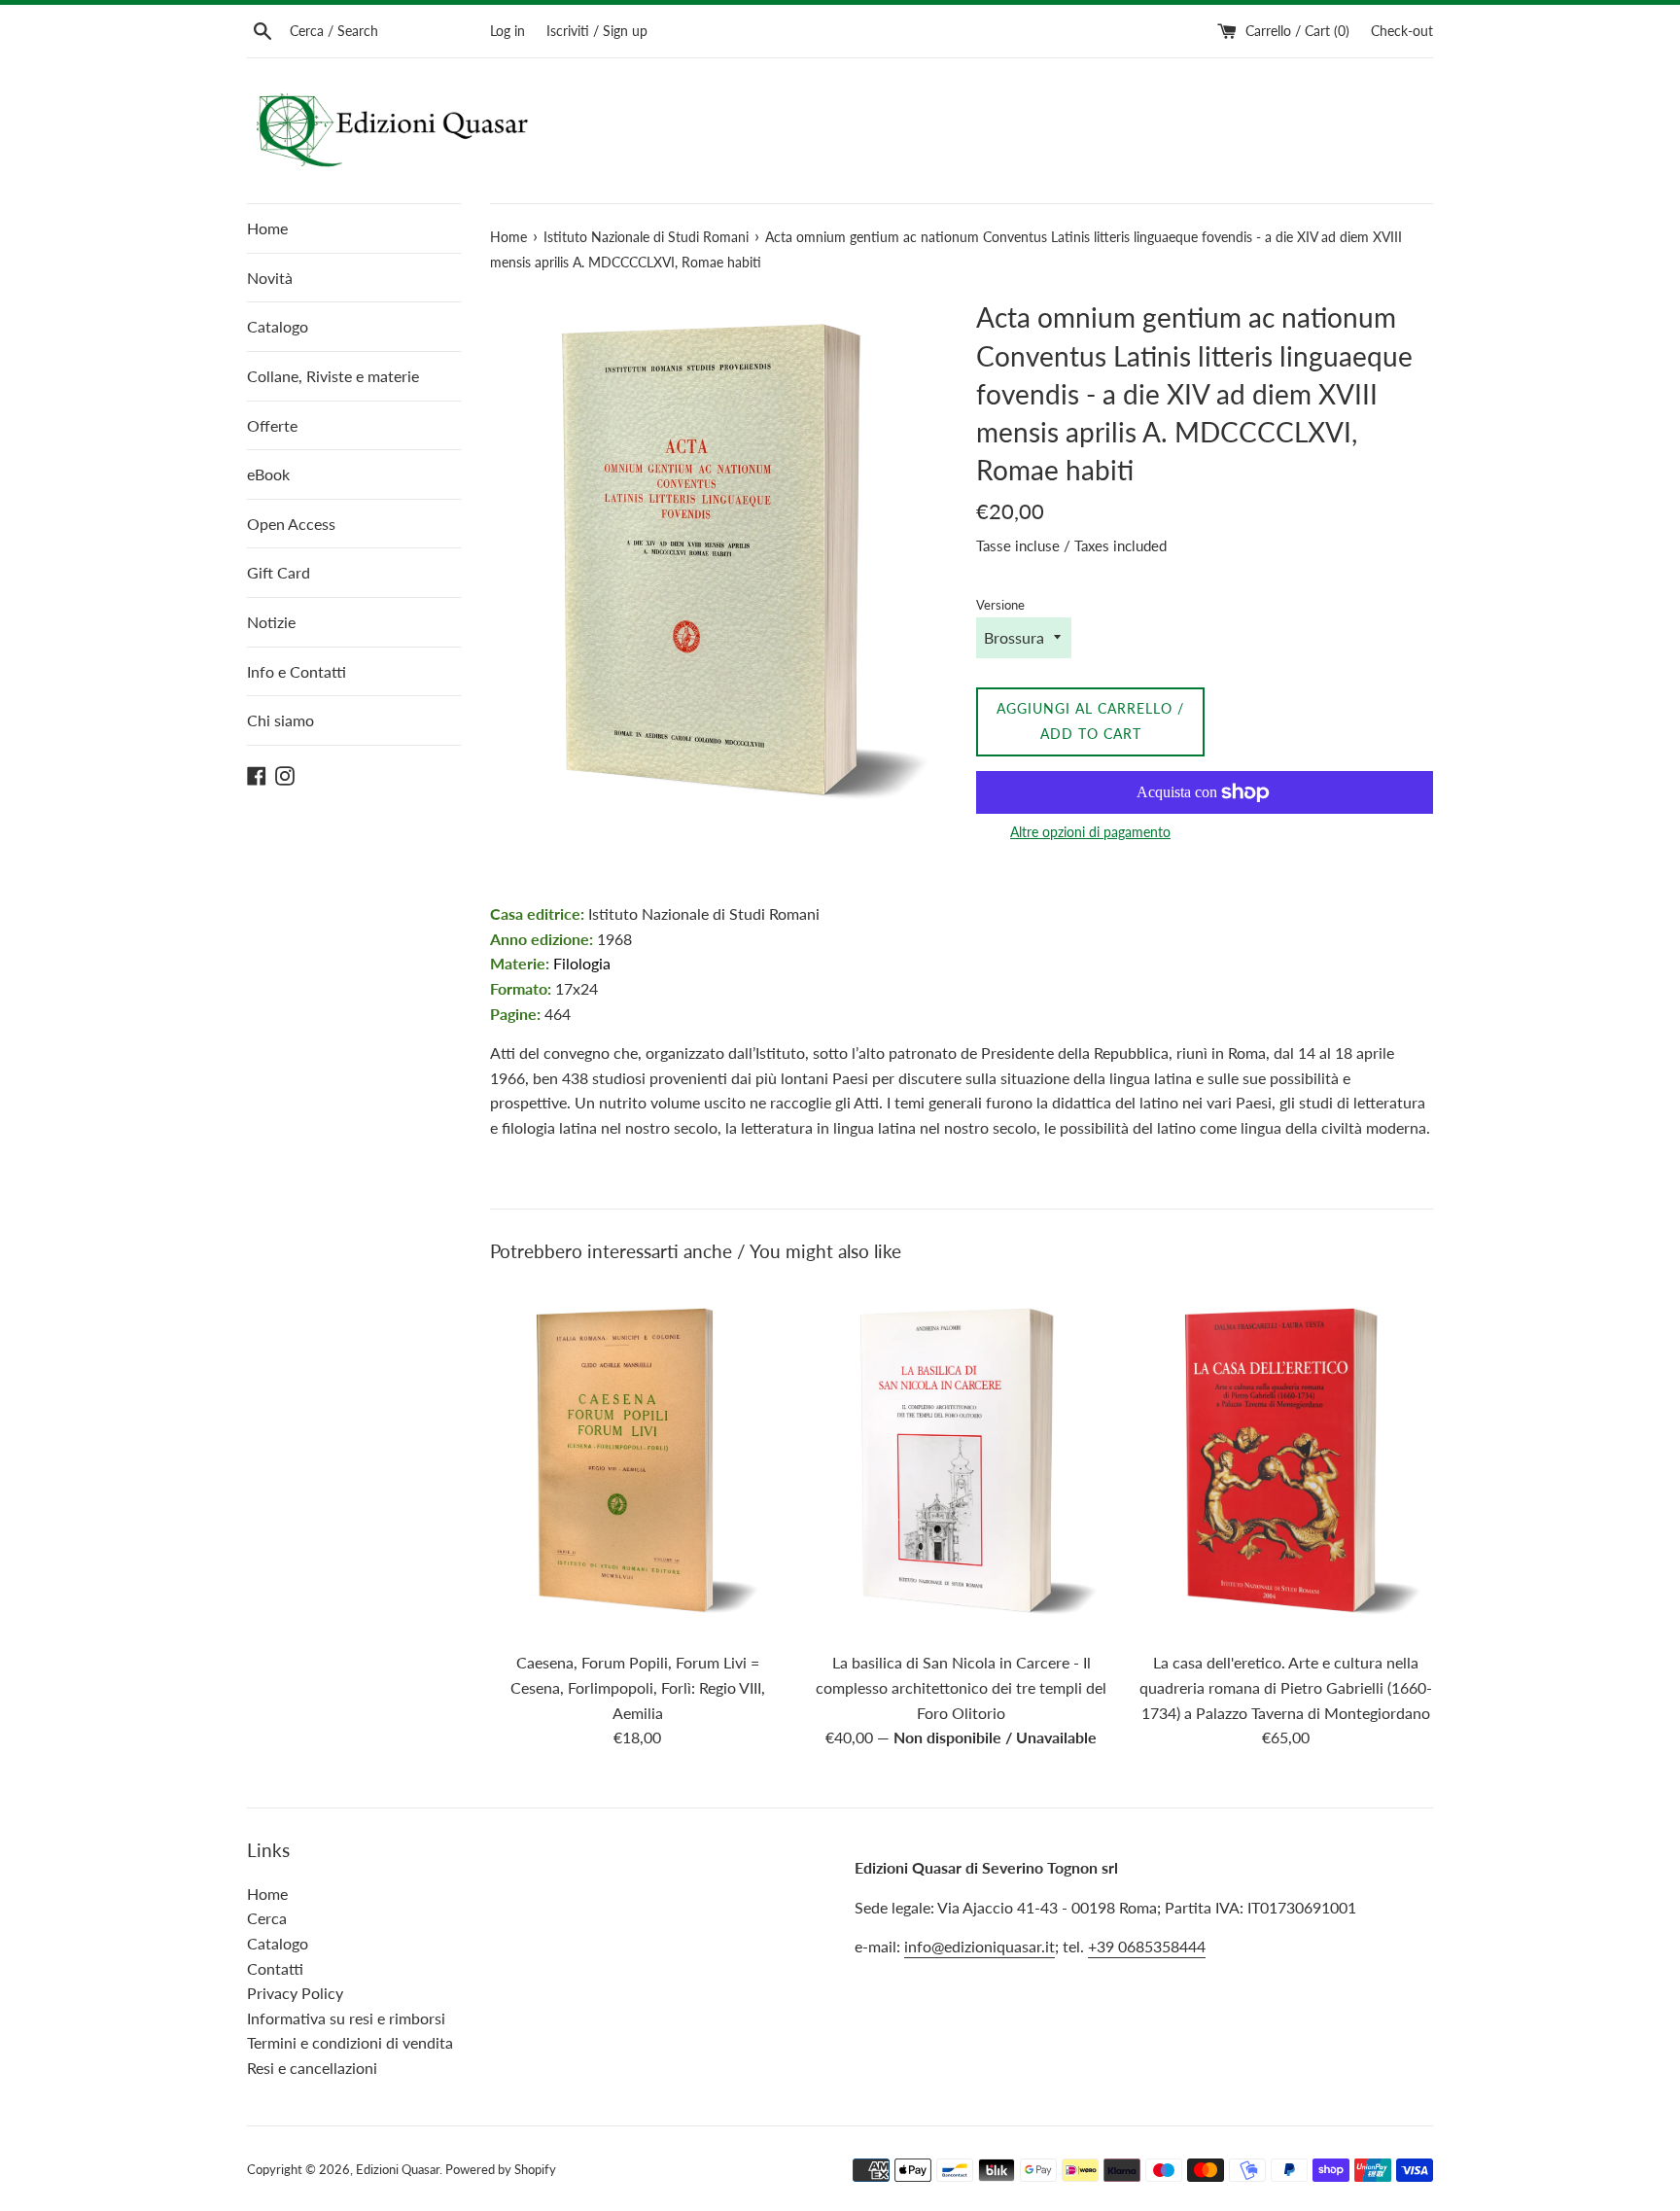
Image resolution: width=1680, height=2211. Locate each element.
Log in (507, 31)
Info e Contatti (297, 671)
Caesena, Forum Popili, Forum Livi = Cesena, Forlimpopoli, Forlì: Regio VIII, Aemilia (638, 1687)
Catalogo (278, 326)
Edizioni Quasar (398, 2169)
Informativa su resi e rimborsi (346, 2018)
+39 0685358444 (1147, 1946)
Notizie (271, 622)
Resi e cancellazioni (312, 2068)
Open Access (291, 524)
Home (267, 228)
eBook (268, 474)
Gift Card (279, 572)
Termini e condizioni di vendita (350, 2042)
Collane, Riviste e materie (333, 376)
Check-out (1402, 31)
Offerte (272, 425)
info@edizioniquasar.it (980, 1946)
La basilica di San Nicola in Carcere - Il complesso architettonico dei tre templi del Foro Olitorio (961, 1687)
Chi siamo (280, 720)
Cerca (267, 1918)
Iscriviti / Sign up (597, 31)
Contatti (275, 1968)
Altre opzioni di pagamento (1090, 832)
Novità (270, 278)
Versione (1000, 605)
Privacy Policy (295, 1993)
